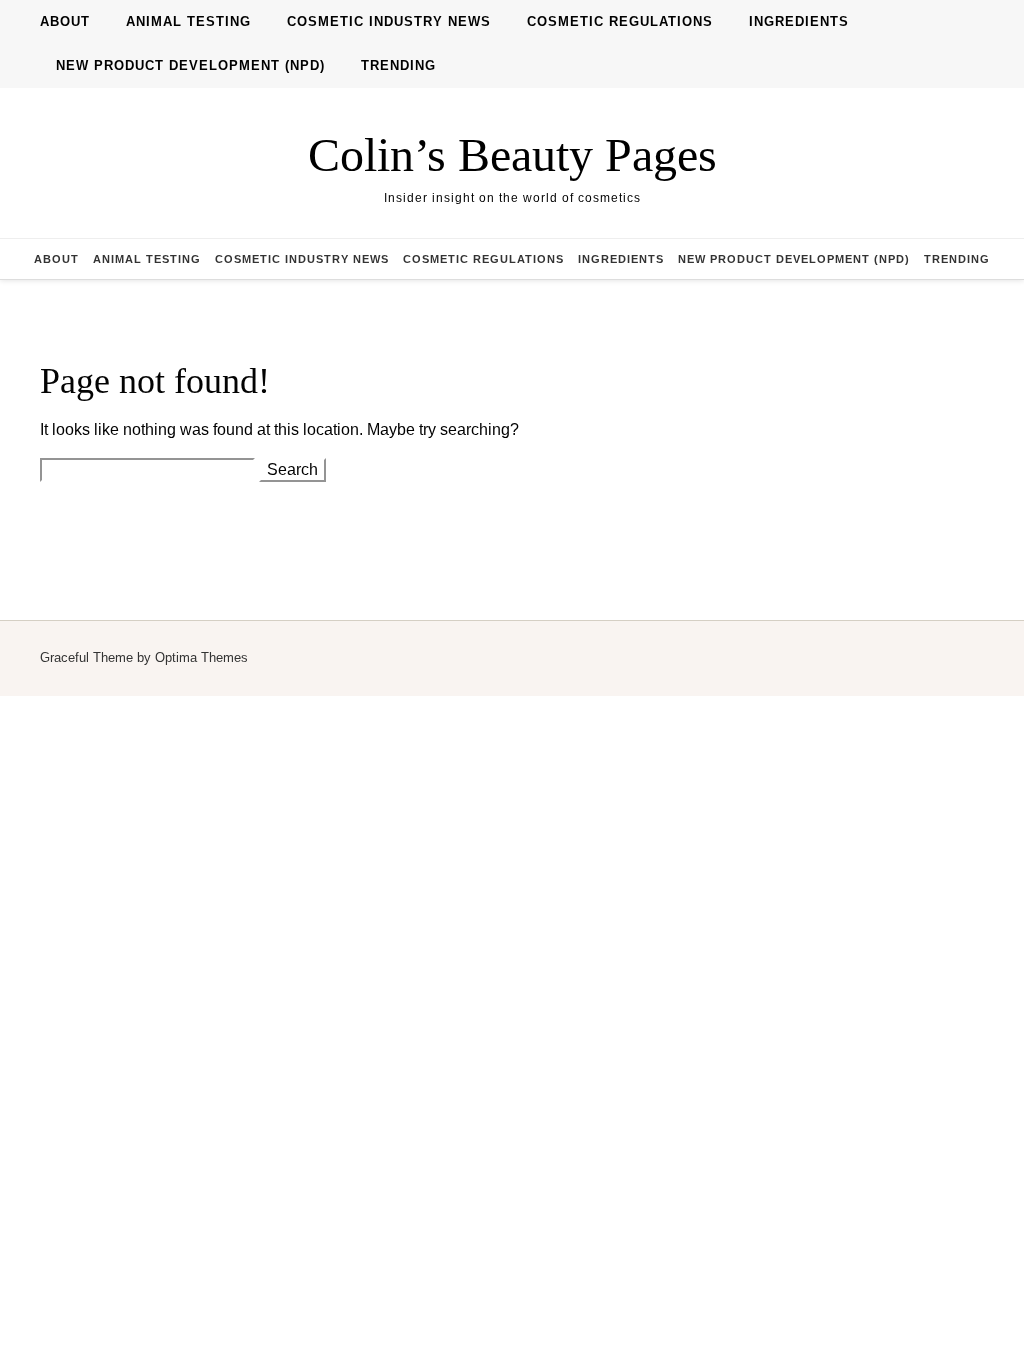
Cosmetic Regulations (620, 21)
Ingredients (799, 21)
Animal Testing (188, 21)
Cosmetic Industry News (389, 21)
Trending (398, 65)
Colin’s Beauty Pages (512, 154)
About (65, 21)
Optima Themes (201, 657)
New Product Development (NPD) (190, 65)
